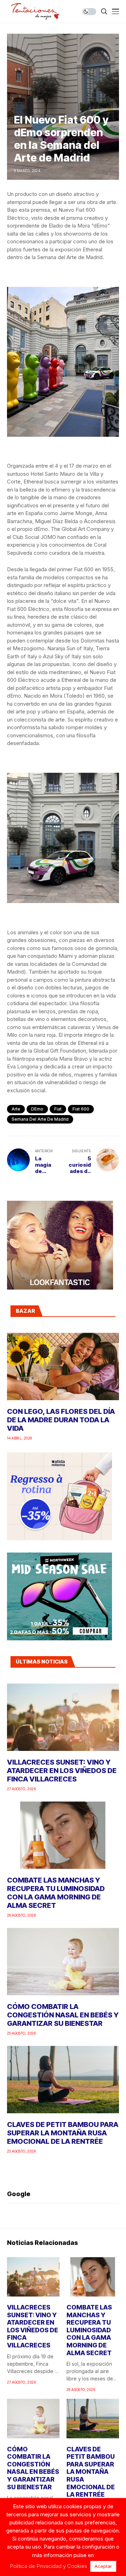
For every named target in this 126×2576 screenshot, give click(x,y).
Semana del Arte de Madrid (40, 1119)
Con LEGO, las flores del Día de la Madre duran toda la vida (61, 1420)
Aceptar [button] (103, 2566)
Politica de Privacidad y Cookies (48, 2566)
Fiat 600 (81, 1109)
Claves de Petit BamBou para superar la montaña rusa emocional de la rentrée (63, 2133)
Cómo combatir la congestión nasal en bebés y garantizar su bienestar (63, 2015)
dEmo (37, 1109)
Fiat (58, 1109)
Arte (16, 1109)
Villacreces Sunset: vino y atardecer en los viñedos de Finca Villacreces (62, 1771)
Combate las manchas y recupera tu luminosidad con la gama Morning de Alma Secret (56, 1893)
